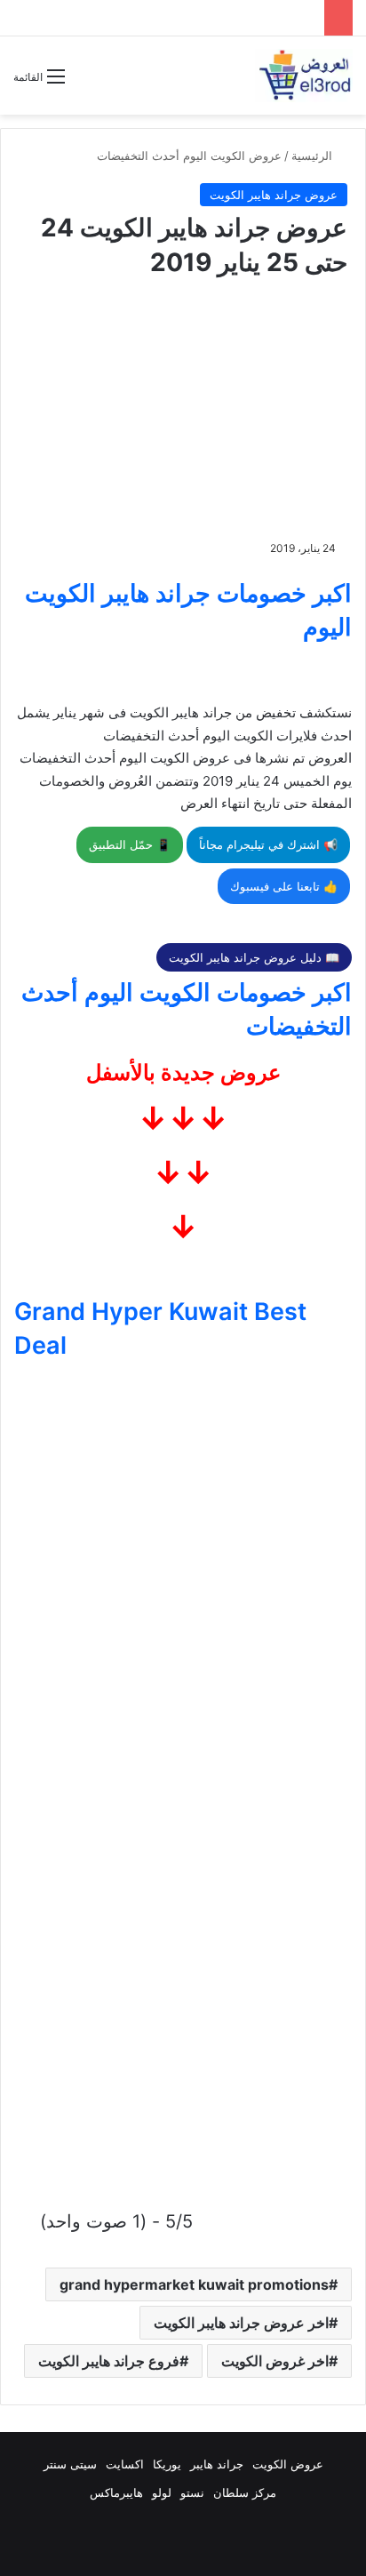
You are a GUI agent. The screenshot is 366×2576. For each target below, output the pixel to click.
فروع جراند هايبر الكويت (109, 2361)
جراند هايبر (217, 2464)
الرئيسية (314, 156)
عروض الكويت (288, 2464)
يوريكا (167, 2464)
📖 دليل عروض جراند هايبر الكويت (254, 957)
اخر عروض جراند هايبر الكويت (241, 2323)
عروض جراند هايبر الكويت (274, 195)
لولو (162, 2492)
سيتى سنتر (70, 2464)
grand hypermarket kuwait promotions (194, 2284)
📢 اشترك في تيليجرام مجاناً (268, 844)
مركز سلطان (245, 2492)
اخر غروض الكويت (275, 2361)
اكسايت (125, 2464)
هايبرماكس (116, 2492)
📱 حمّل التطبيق (130, 844)
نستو (192, 2492)
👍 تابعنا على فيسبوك (284, 886)
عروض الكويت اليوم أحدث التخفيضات (189, 156)
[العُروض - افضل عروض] (304, 76)
